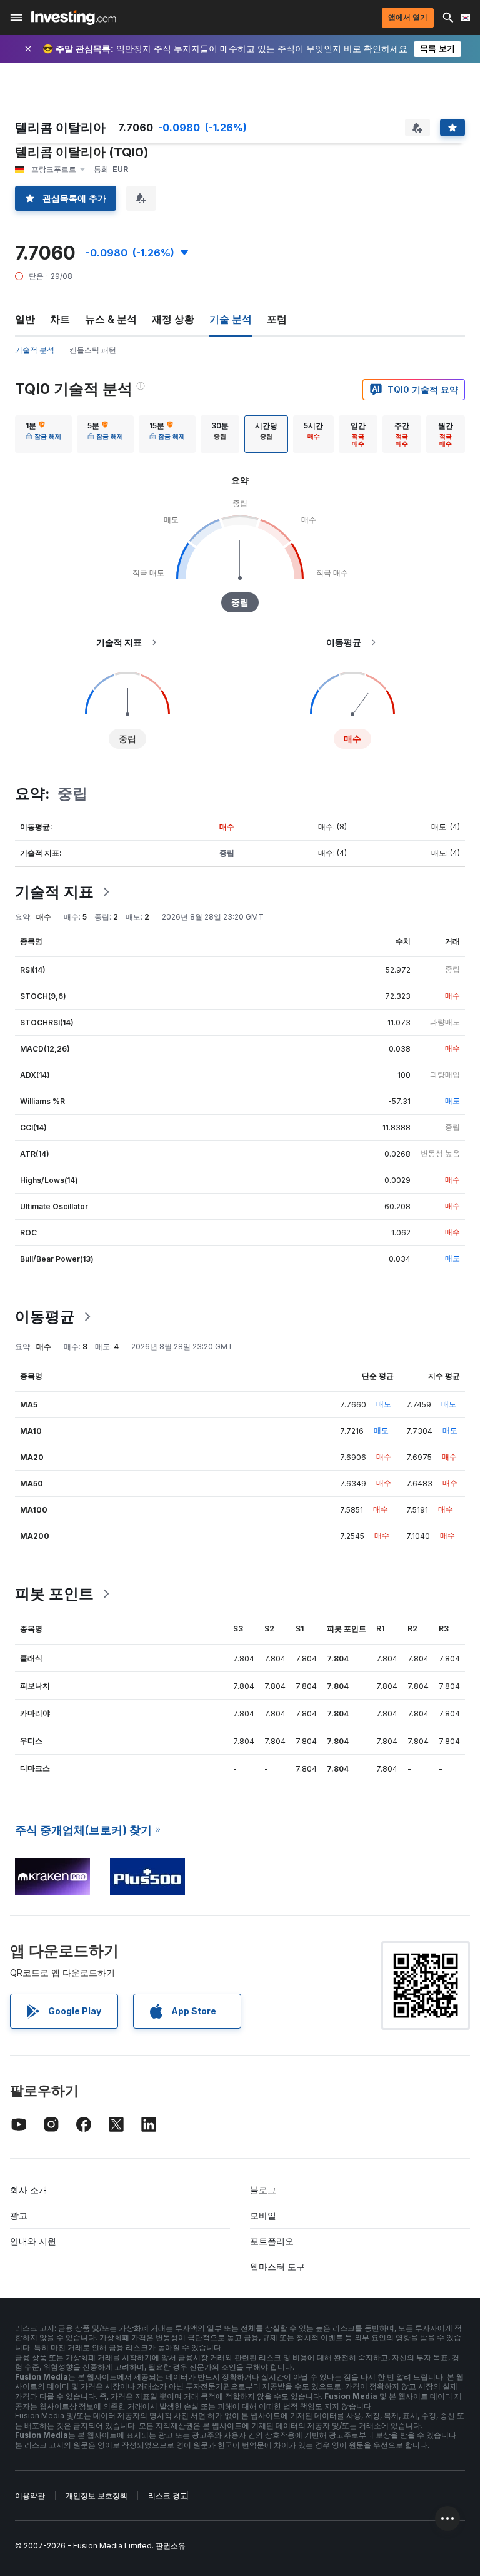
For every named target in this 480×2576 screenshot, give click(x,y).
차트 (60, 319)
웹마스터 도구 (277, 2267)
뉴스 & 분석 (111, 319)
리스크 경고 (168, 2496)
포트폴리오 (272, 2241)
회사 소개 (29, 2190)
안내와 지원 (33, 2241)
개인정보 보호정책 (97, 2496)
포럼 (277, 319)
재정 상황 (173, 319)
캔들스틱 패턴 (93, 350)
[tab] (43, 434)
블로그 (263, 2190)
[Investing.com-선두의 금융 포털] (73, 18)
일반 (25, 319)
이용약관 (30, 2496)
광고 (19, 2215)
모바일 (263, 2215)
